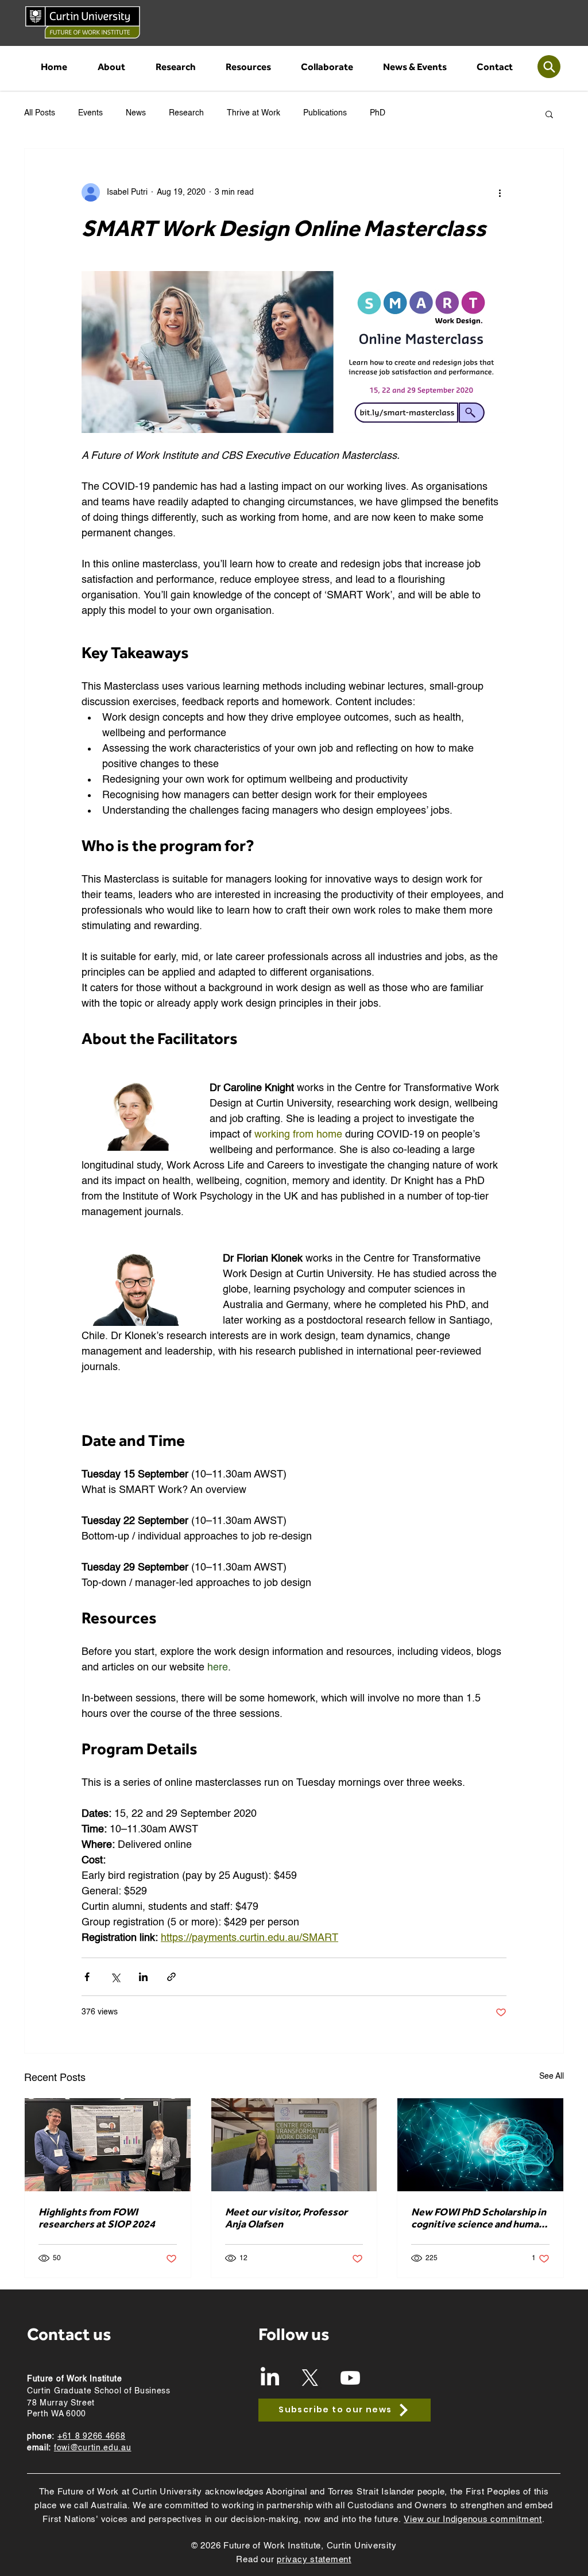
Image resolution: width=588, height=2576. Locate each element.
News (136, 113)
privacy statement (314, 2560)
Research (186, 113)
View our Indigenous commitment (473, 2519)
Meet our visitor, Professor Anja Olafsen (286, 2218)
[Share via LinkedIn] (143, 1977)
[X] (310, 2378)
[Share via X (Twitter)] (115, 1977)
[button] (111, 67)
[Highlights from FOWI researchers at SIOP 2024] (108, 2145)
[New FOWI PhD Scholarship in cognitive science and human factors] (480, 2145)
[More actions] (500, 192)
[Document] (549, 67)
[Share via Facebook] (87, 1977)
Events (90, 113)
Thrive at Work (254, 113)
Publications (325, 113)
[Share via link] (171, 1977)
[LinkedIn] (270, 2378)
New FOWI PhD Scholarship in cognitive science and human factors (479, 2218)
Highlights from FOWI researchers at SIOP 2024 (97, 2218)
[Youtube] (350, 2378)
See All (552, 2076)
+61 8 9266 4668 (92, 2436)
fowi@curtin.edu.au (93, 2448)
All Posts (40, 113)
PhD (378, 113)
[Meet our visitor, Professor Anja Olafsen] (294, 2145)
